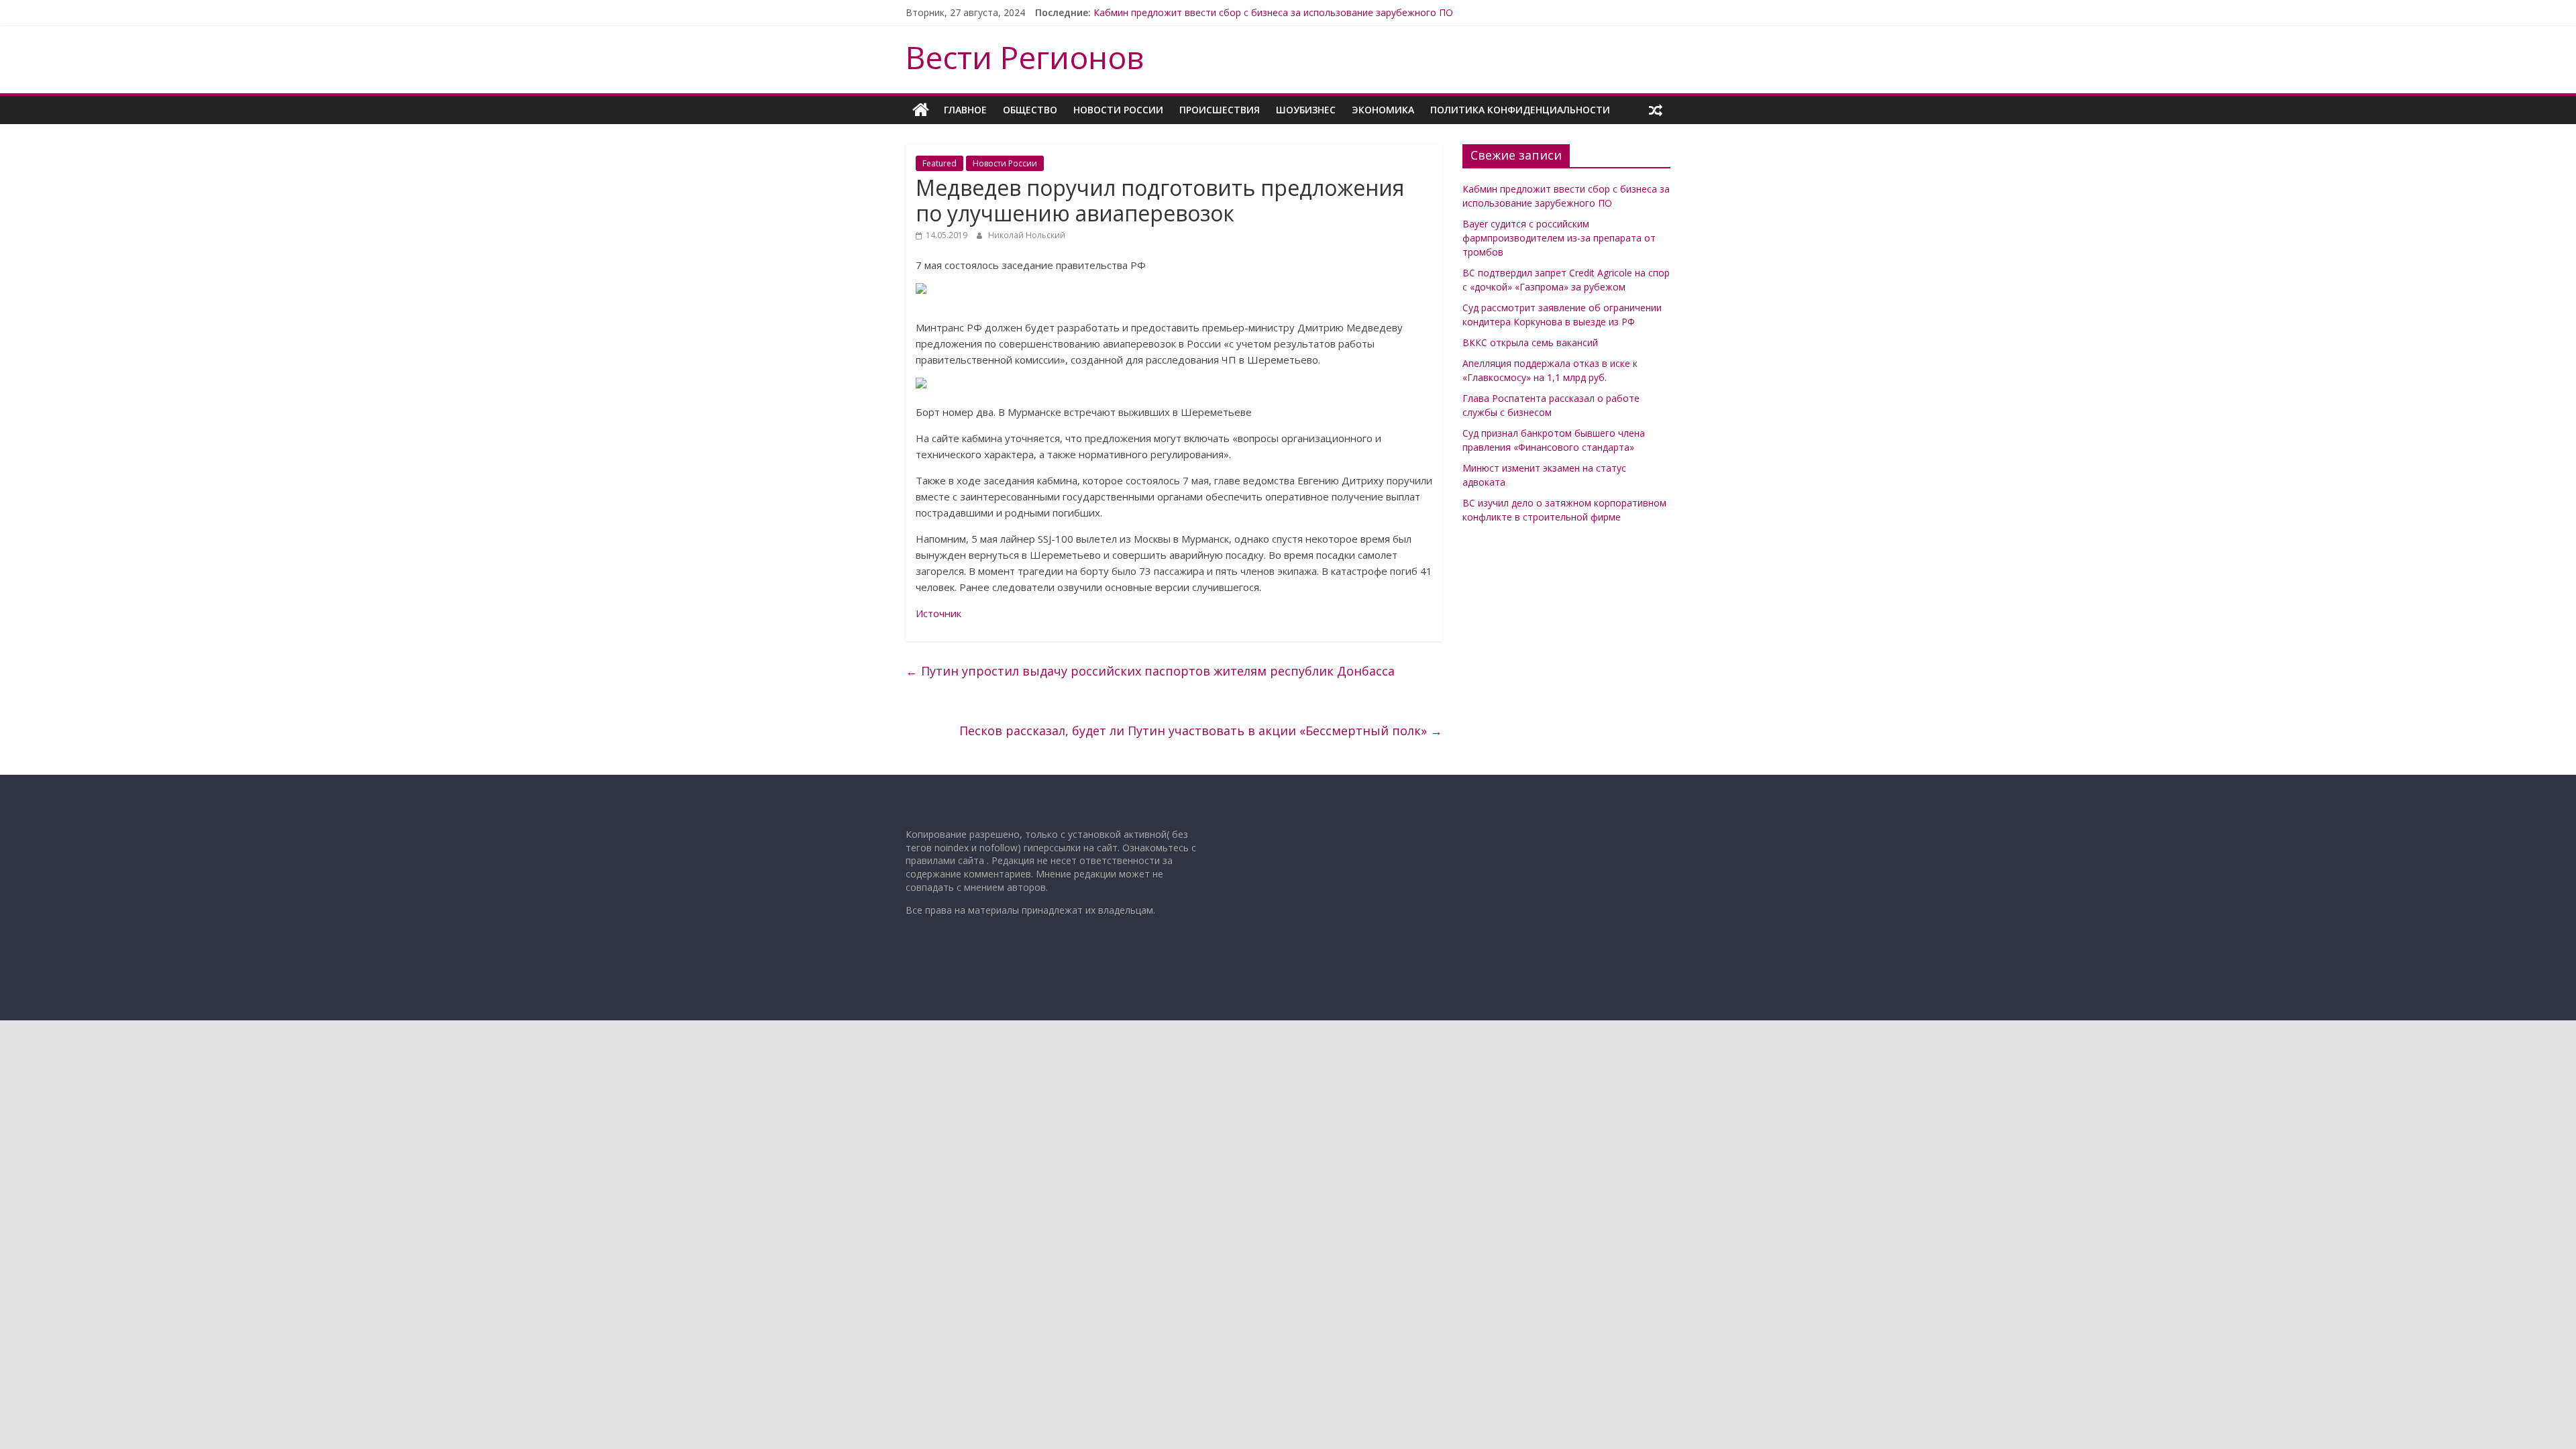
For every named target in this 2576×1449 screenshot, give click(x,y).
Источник (938, 613)
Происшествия (1220, 110)
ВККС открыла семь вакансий (1530, 342)
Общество (1030, 110)
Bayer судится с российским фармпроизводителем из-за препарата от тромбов (1559, 238)
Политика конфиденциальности (1520, 110)
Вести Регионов (1025, 57)
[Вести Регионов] (921, 110)
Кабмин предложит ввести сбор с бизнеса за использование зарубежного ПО (1273, 12)
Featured (940, 163)
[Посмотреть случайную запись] (1656, 110)
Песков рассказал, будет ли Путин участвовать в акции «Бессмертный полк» (1201, 731)
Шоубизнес (1306, 110)
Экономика (1383, 110)
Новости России (1118, 110)
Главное (965, 110)
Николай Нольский (1027, 235)
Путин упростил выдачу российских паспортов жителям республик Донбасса (1150, 671)
